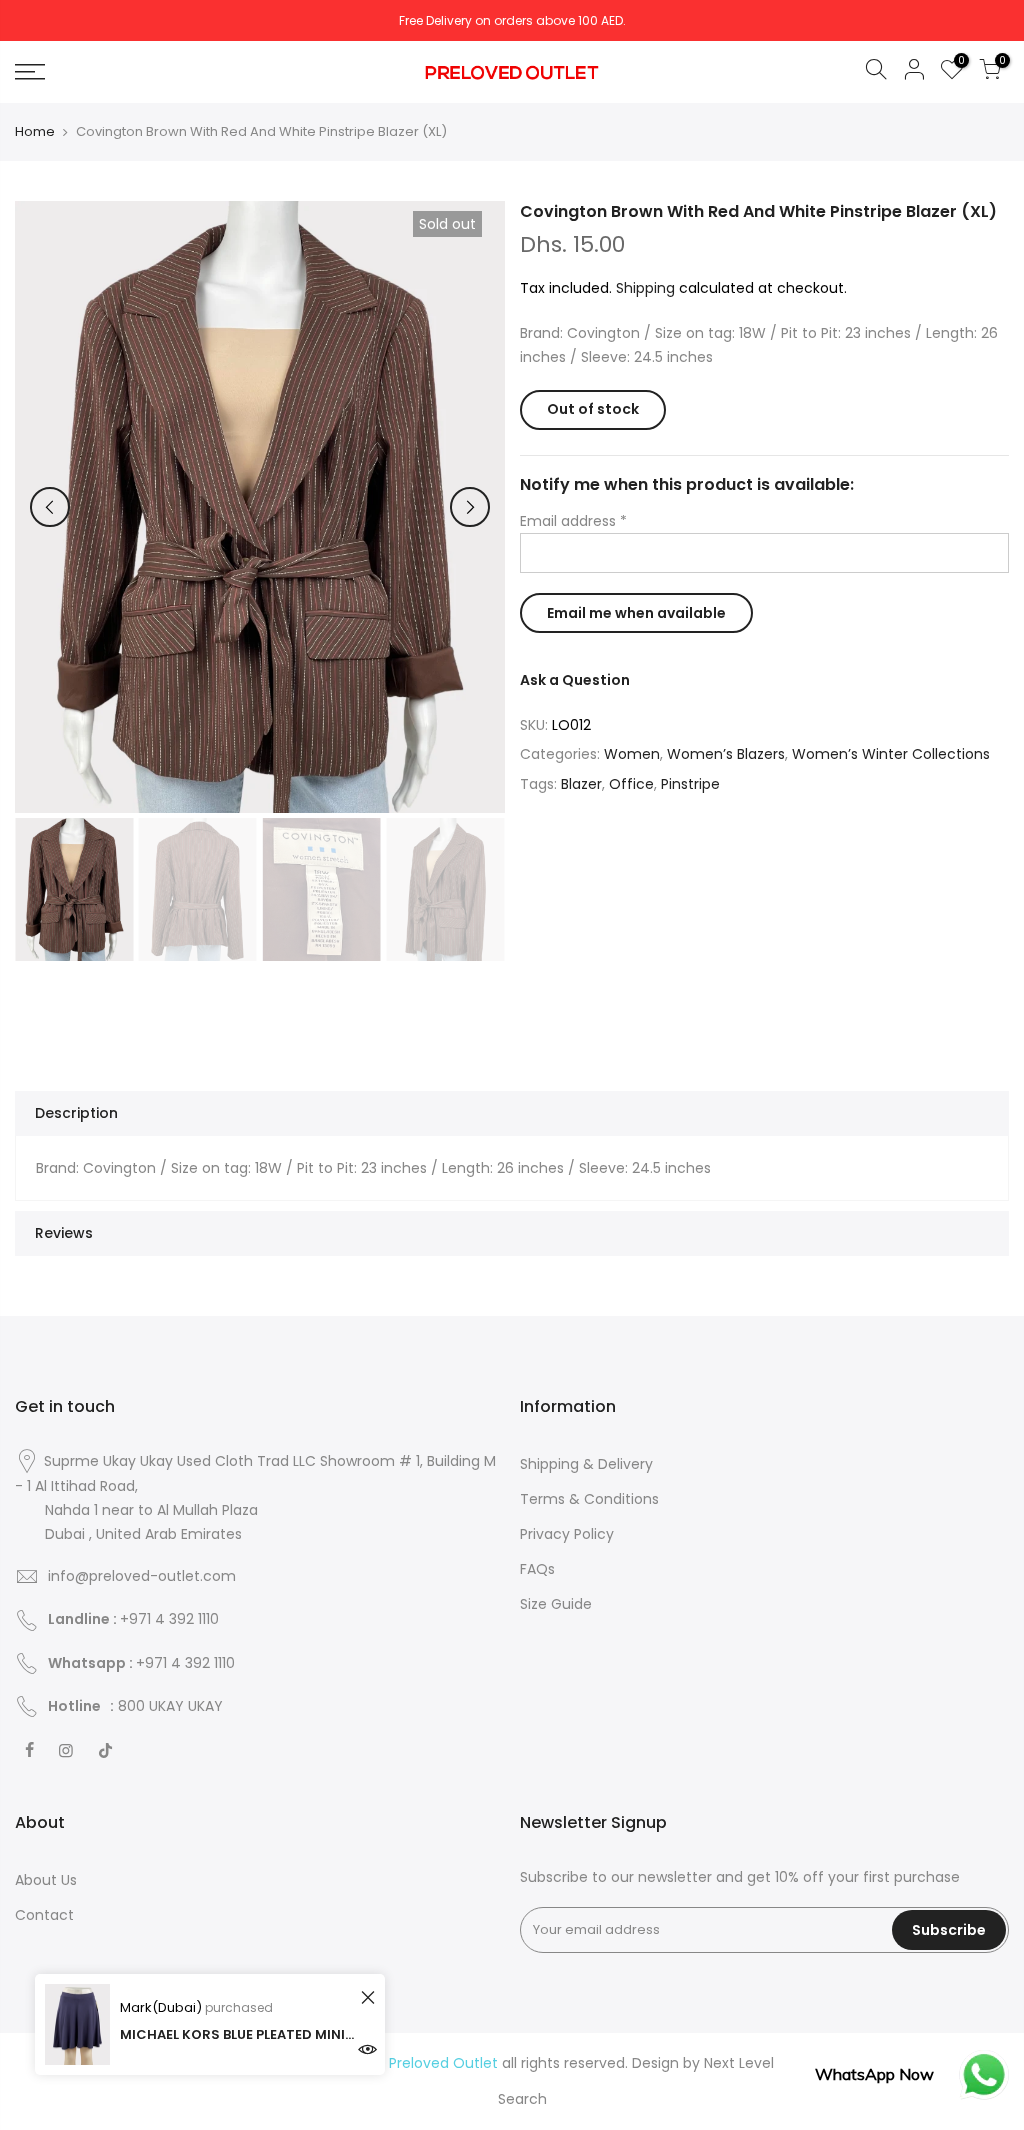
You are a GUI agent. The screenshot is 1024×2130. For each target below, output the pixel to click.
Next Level (739, 2063)
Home (35, 132)
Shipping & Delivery (586, 1464)
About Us (46, 1880)
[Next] (470, 507)
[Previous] (50, 507)
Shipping (645, 288)
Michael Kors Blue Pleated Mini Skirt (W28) (237, 2034)
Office (631, 784)
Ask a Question (575, 680)
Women (632, 754)
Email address (573, 521)
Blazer (581, 784)
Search (522, 2099)
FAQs (537, 1569)
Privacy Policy (567, 1534)
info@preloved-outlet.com (142, 1576)
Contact (44, 1915)
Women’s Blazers (726, 754)
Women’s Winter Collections (891, 754)
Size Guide (556, 1604)
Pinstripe (690, 784)
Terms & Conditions (589, 1499)
